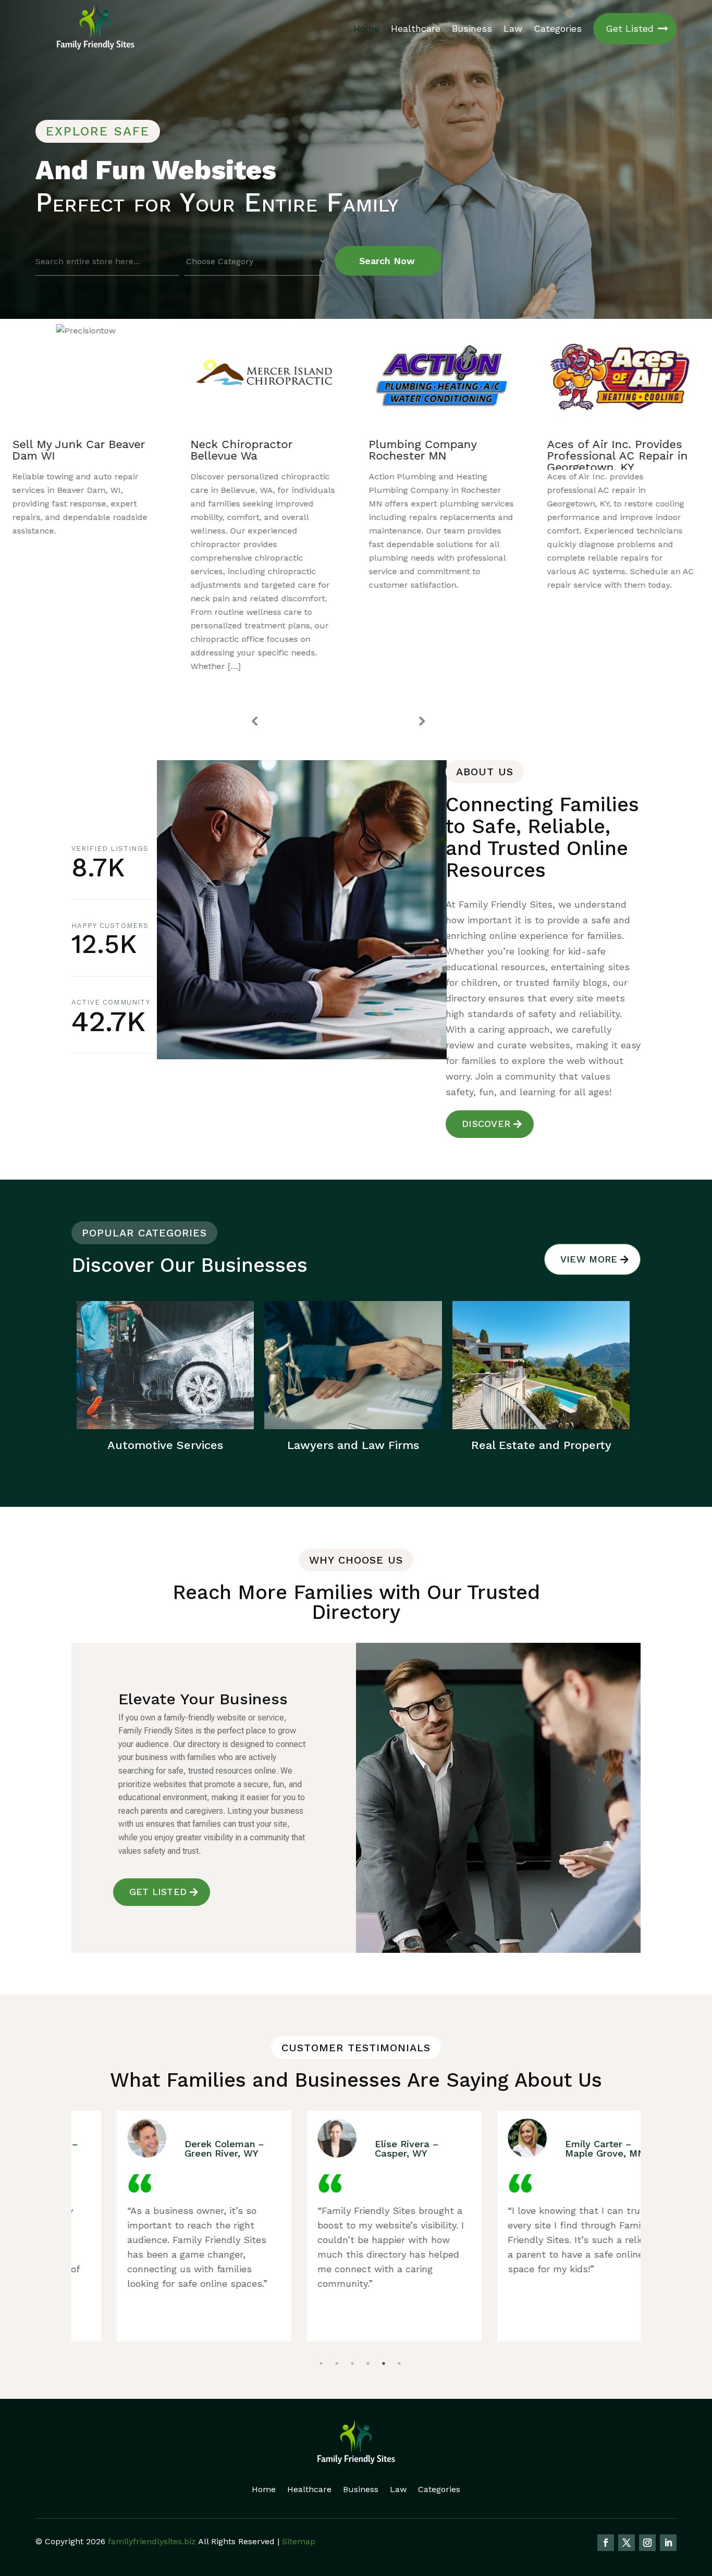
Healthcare (416, 28)
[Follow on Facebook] (606, 2543)
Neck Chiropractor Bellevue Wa (66, 450)
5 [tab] (384, 2337)
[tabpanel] (167, 2226)
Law (513, 28)
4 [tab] (368, 2337)
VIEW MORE (589, 1259)
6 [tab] (399, 2337)
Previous (254, 722)
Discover (486, 1124)
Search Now (387, 261)
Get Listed (630, 28)
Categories (558, 28)
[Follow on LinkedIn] (668, 2543)
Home (366, 28)
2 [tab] (337, 2337)
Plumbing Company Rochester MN (248, 450)
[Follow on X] (627, 2543)
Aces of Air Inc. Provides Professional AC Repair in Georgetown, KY (443, 456)
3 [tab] (352, 2337)
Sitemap (299, 2541)
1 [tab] (321, 2337)
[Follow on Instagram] (647, 2543)
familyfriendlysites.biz (152, 2541)
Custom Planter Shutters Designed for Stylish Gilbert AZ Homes (621, 456)
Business (472, 28)
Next (422, 722)
